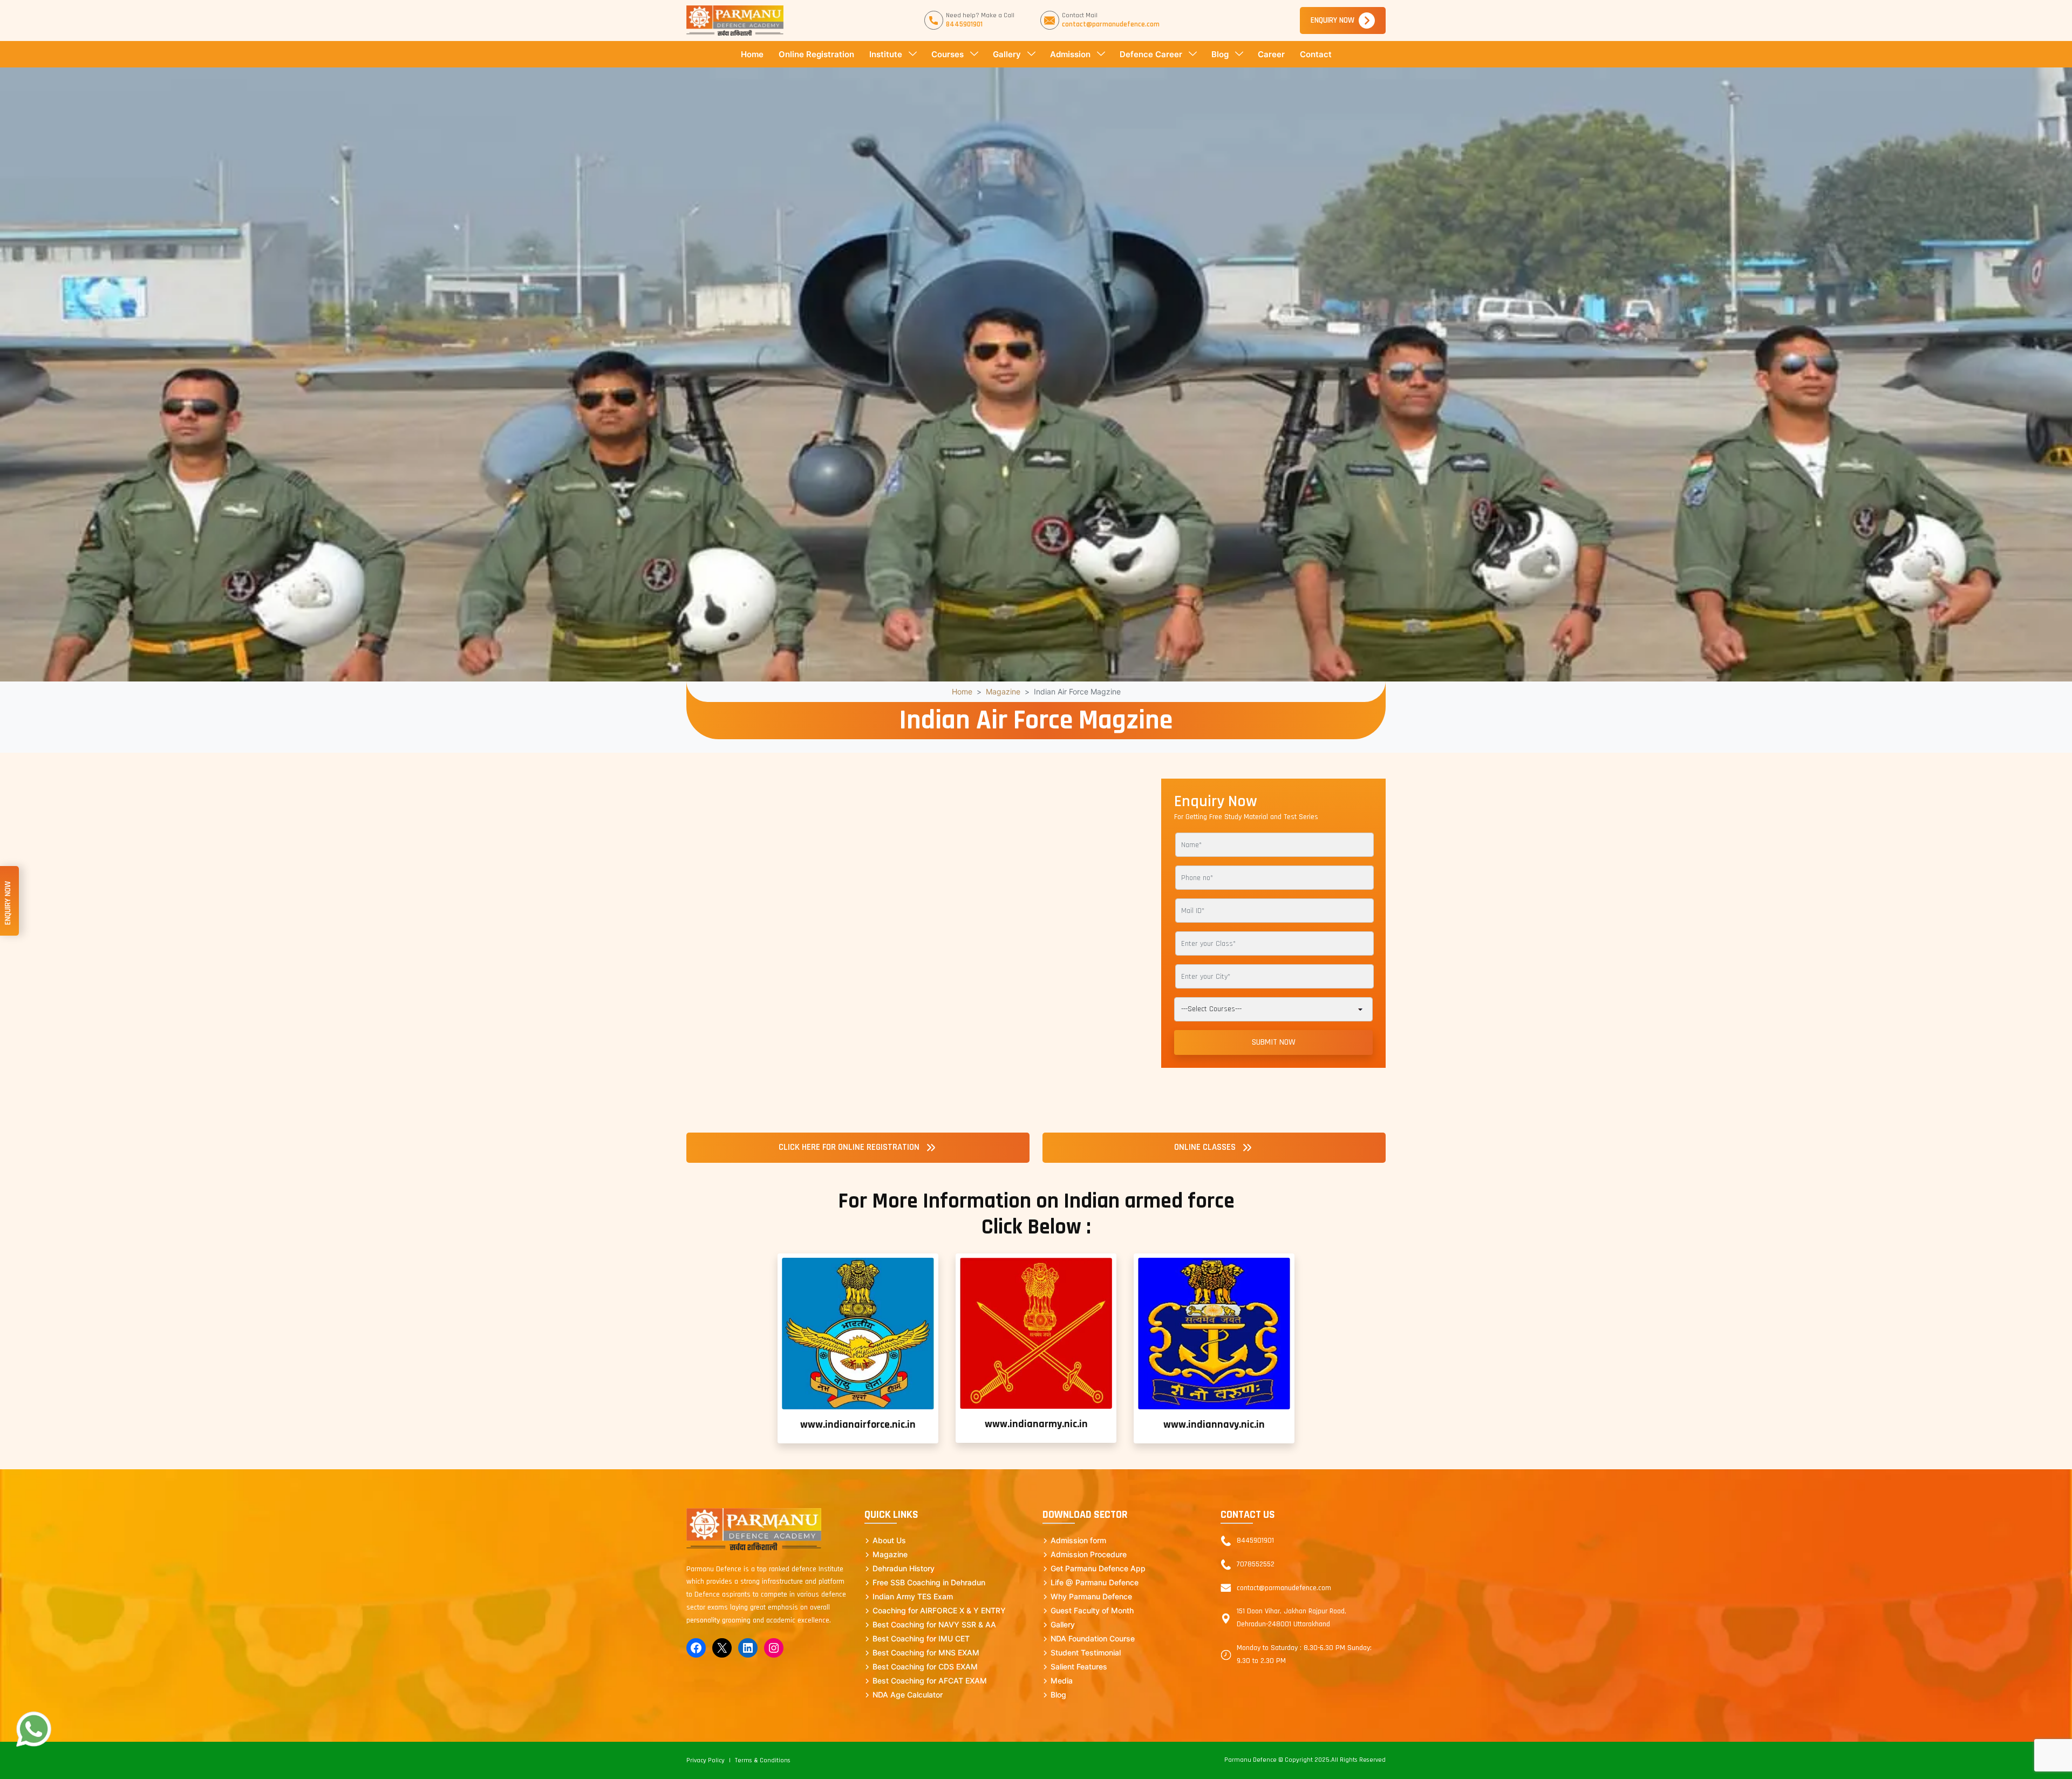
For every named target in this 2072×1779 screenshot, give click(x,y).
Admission (1070, 54)
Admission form (1078, 1540)
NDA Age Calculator (908, 1695)
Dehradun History (904, 1568)
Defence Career (1151, 54)
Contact (1316, 54)
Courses (948, 54)
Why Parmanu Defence (1091, 1596)
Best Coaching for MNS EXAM (926, 1652)
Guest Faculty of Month (1092, 1610)
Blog (1220, 54)
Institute (886, 54)
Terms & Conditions (763, 1760)
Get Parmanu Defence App (1098, 1568)
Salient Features (1079, 1666)
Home (752, 54)
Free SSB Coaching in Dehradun (929, 1582)
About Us (889, 1540)
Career (1271, 54)
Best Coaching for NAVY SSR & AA (934, 1624)
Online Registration (816, 54)
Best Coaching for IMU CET (921, 1638)
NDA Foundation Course (1093, 1638)
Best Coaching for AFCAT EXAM (930, 1681)
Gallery (1007, 54)
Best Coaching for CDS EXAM (925, 1666)
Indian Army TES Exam (913, 1596)
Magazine (1003, 691)
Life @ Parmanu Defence (1095, 1582)
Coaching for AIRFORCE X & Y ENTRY (939, 1610)
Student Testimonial (1086, 1652)
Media (1062, 1681)
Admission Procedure (1089, 1554)
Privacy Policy (706, 1760)
